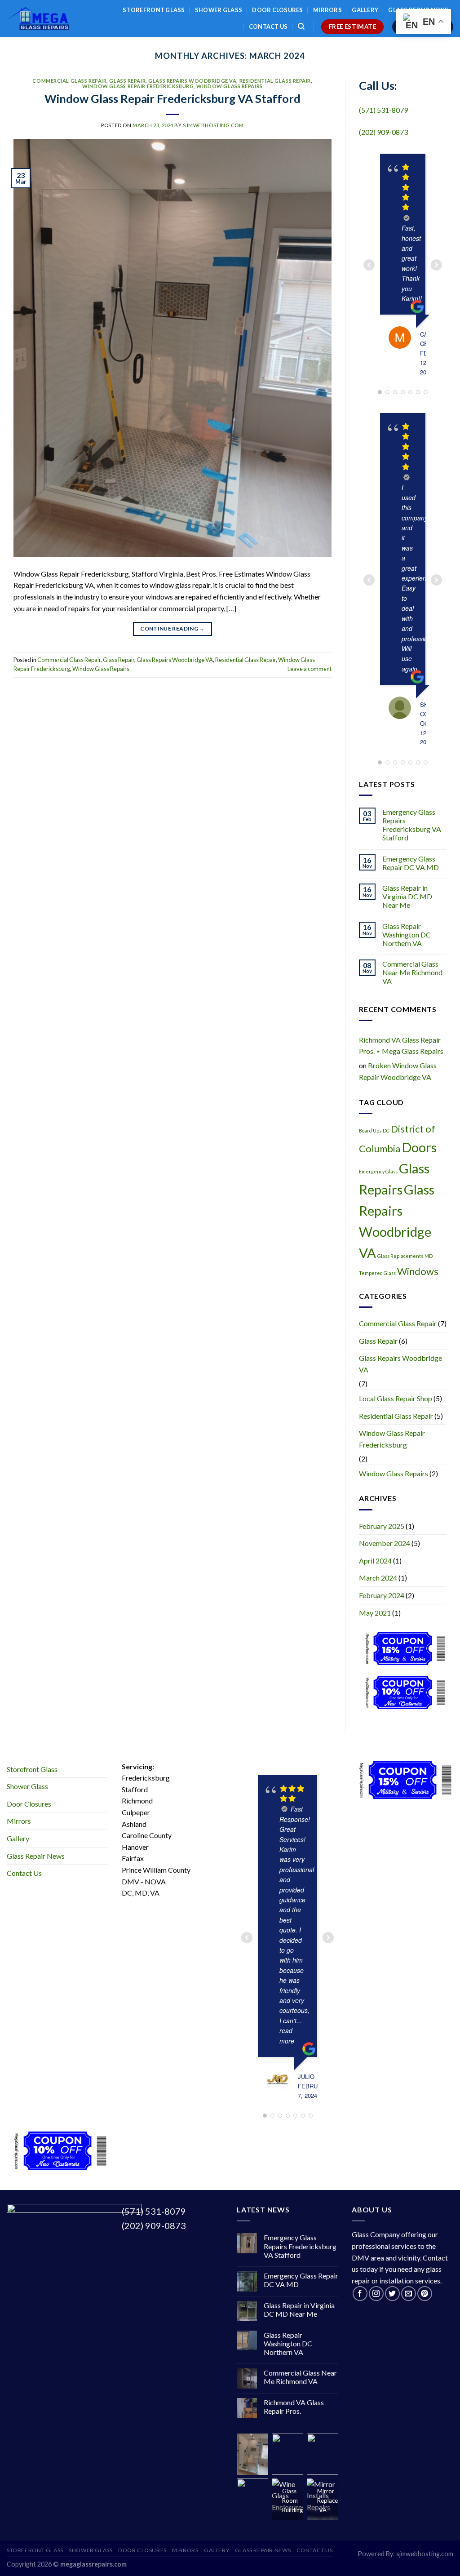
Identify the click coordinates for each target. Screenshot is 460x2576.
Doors (419, 1147)
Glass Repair (127, 81)
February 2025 (382, 1526)
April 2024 (375, 1561)
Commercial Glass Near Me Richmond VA (412, 972)
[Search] (301, 27)
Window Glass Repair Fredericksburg (138, 86)
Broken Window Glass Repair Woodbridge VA (398, 1071)
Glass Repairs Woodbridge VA (192, 81)
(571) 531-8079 (383, 110)
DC (386, 1130)
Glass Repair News (36, 1856)
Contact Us (268, 27)
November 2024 (385, 1543)
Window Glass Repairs (229, 86)
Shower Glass (219, 10)
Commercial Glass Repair (69, 81)
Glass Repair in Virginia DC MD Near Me (407, 896)
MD (429, 1256)
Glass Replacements (400, 1256)
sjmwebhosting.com (213, 125)
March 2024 (378, 1578)
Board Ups (370, 1130)
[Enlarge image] (249, 2449)
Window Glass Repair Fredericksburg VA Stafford (172, 98)
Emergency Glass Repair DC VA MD (411, 863)
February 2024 (382, 1595)
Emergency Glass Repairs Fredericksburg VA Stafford (412, 825)
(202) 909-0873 (383, 132)
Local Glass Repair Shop (396, 1398)
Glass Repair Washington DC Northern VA (407, 935)
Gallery (365, 10)
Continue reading (172, 628)
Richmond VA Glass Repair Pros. (294, 2407)
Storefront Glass (154, 10)
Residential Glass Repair (275, 81)
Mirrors (327, 10)
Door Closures (277, 10)
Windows (418, 1271)
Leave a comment (310, 669)
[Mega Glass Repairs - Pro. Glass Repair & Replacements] (38, 19)
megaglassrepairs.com (93, 2564)
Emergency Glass (378, 1171)
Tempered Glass (377, 1273)
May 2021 (375, 1613)
